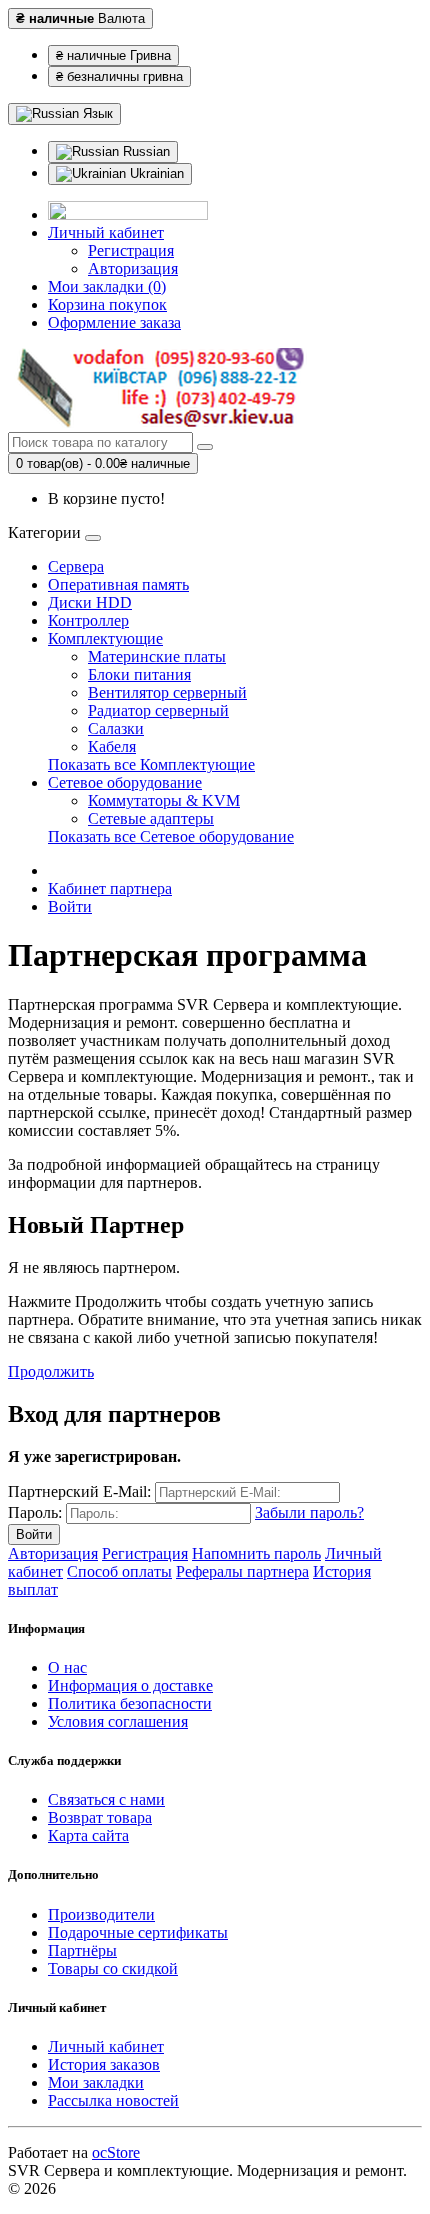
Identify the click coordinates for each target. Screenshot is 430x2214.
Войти (70, 906)
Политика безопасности (130, 1703)
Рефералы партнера (242, 1571)
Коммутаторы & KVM (164, 800)
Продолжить (51, 1371)
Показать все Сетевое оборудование (171, 836)
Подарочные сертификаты (138, 1932)
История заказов (104, 2064)
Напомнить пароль (256, 1553)
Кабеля (112, 746)
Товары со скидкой (113, 1968)
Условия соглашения (118, 1721)
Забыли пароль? (309, 1512)
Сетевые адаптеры (151, 818)
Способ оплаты (119, 1571)
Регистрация (131, 250)
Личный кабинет (106, 2046)
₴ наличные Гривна (113, 55)
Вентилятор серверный (167, 692)
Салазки (116, 728)
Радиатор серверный (158, 710)
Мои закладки (96, 2082)
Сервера (76, 566)
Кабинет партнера (110, 888)
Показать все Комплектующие (151, 764)
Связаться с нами (106, 1799)
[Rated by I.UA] (128, 214)
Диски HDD (90, 602)
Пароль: (35, 1512)
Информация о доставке (130, 1685)
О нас (67, 1667)
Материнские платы (157, 656)
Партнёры (82, 1950)
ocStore (116, 2152)
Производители (101, 1914)
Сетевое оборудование (125, 782)
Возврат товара (100, 1817)
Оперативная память (118, 584)
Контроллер (88, 620)
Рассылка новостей (113, 2100)
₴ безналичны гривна (119, 76)
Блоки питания (139, 674)
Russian (144, 151)
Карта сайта (88, 1835)
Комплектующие (105, 638)
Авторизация (133, 268)
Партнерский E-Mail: (79, 1491)
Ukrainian (155, 173)
